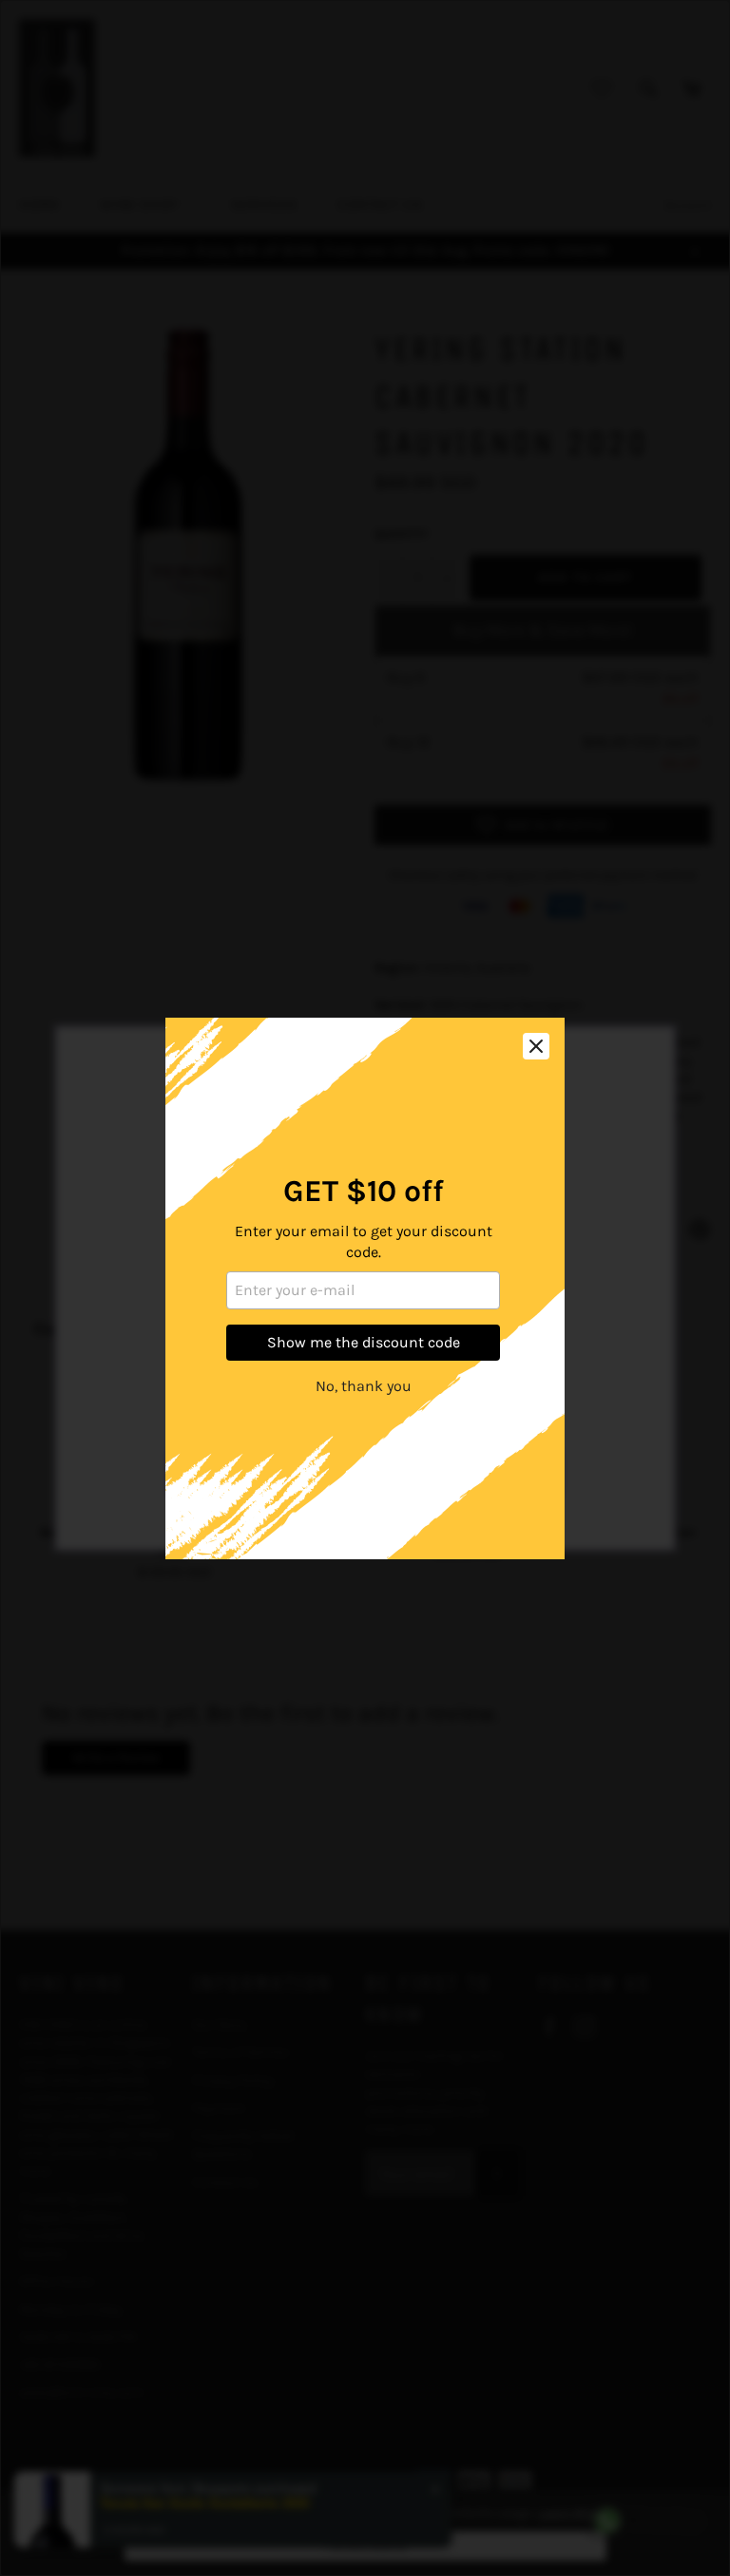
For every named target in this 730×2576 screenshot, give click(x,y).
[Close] (536, 1046)
